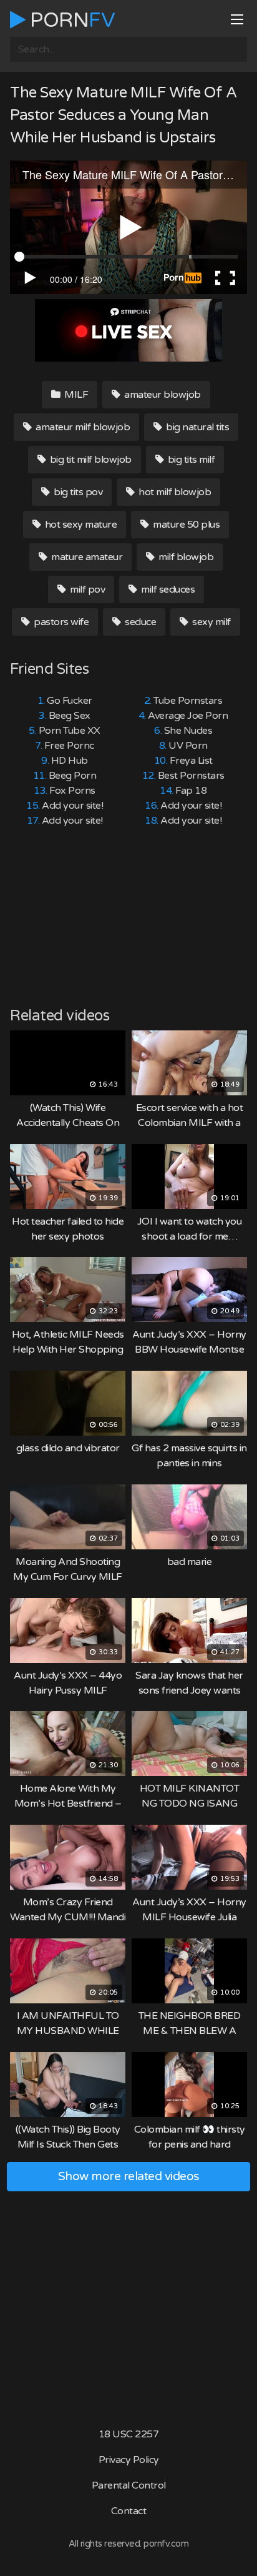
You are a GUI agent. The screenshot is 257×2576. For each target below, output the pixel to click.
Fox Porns (72, 791)
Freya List (191, 761)
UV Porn (188, 746)
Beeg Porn (73, 776)
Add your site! (72, 806)
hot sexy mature (80, 525)
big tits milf (190, 460)
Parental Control (129, 2485)
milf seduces (167, 590)
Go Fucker (70, 701)
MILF (75, 395)
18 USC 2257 (129, 2434)
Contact (129, 2511)
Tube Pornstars (188, 701)
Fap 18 (191, 791)
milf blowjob (185, 557)
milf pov (87, 590)
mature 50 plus (186, 525)
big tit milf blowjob (90, 460)
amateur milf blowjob (82, 427)
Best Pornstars (191, 776)
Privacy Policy (129, 2460)
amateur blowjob (162, 395)
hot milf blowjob (174, 492)
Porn (70, 20)
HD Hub (70, 761)
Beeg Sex (70, 716)
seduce (140, 622)
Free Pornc (69, 746)
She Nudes (188, 731)
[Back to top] (235, 2549)
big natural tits (197, 427)
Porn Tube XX (70, 731)
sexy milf (211, 622)
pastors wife (61, 622)
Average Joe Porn (188, 716)
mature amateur (86, 557)
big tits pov (77, 492)
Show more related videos (129, 2176)
